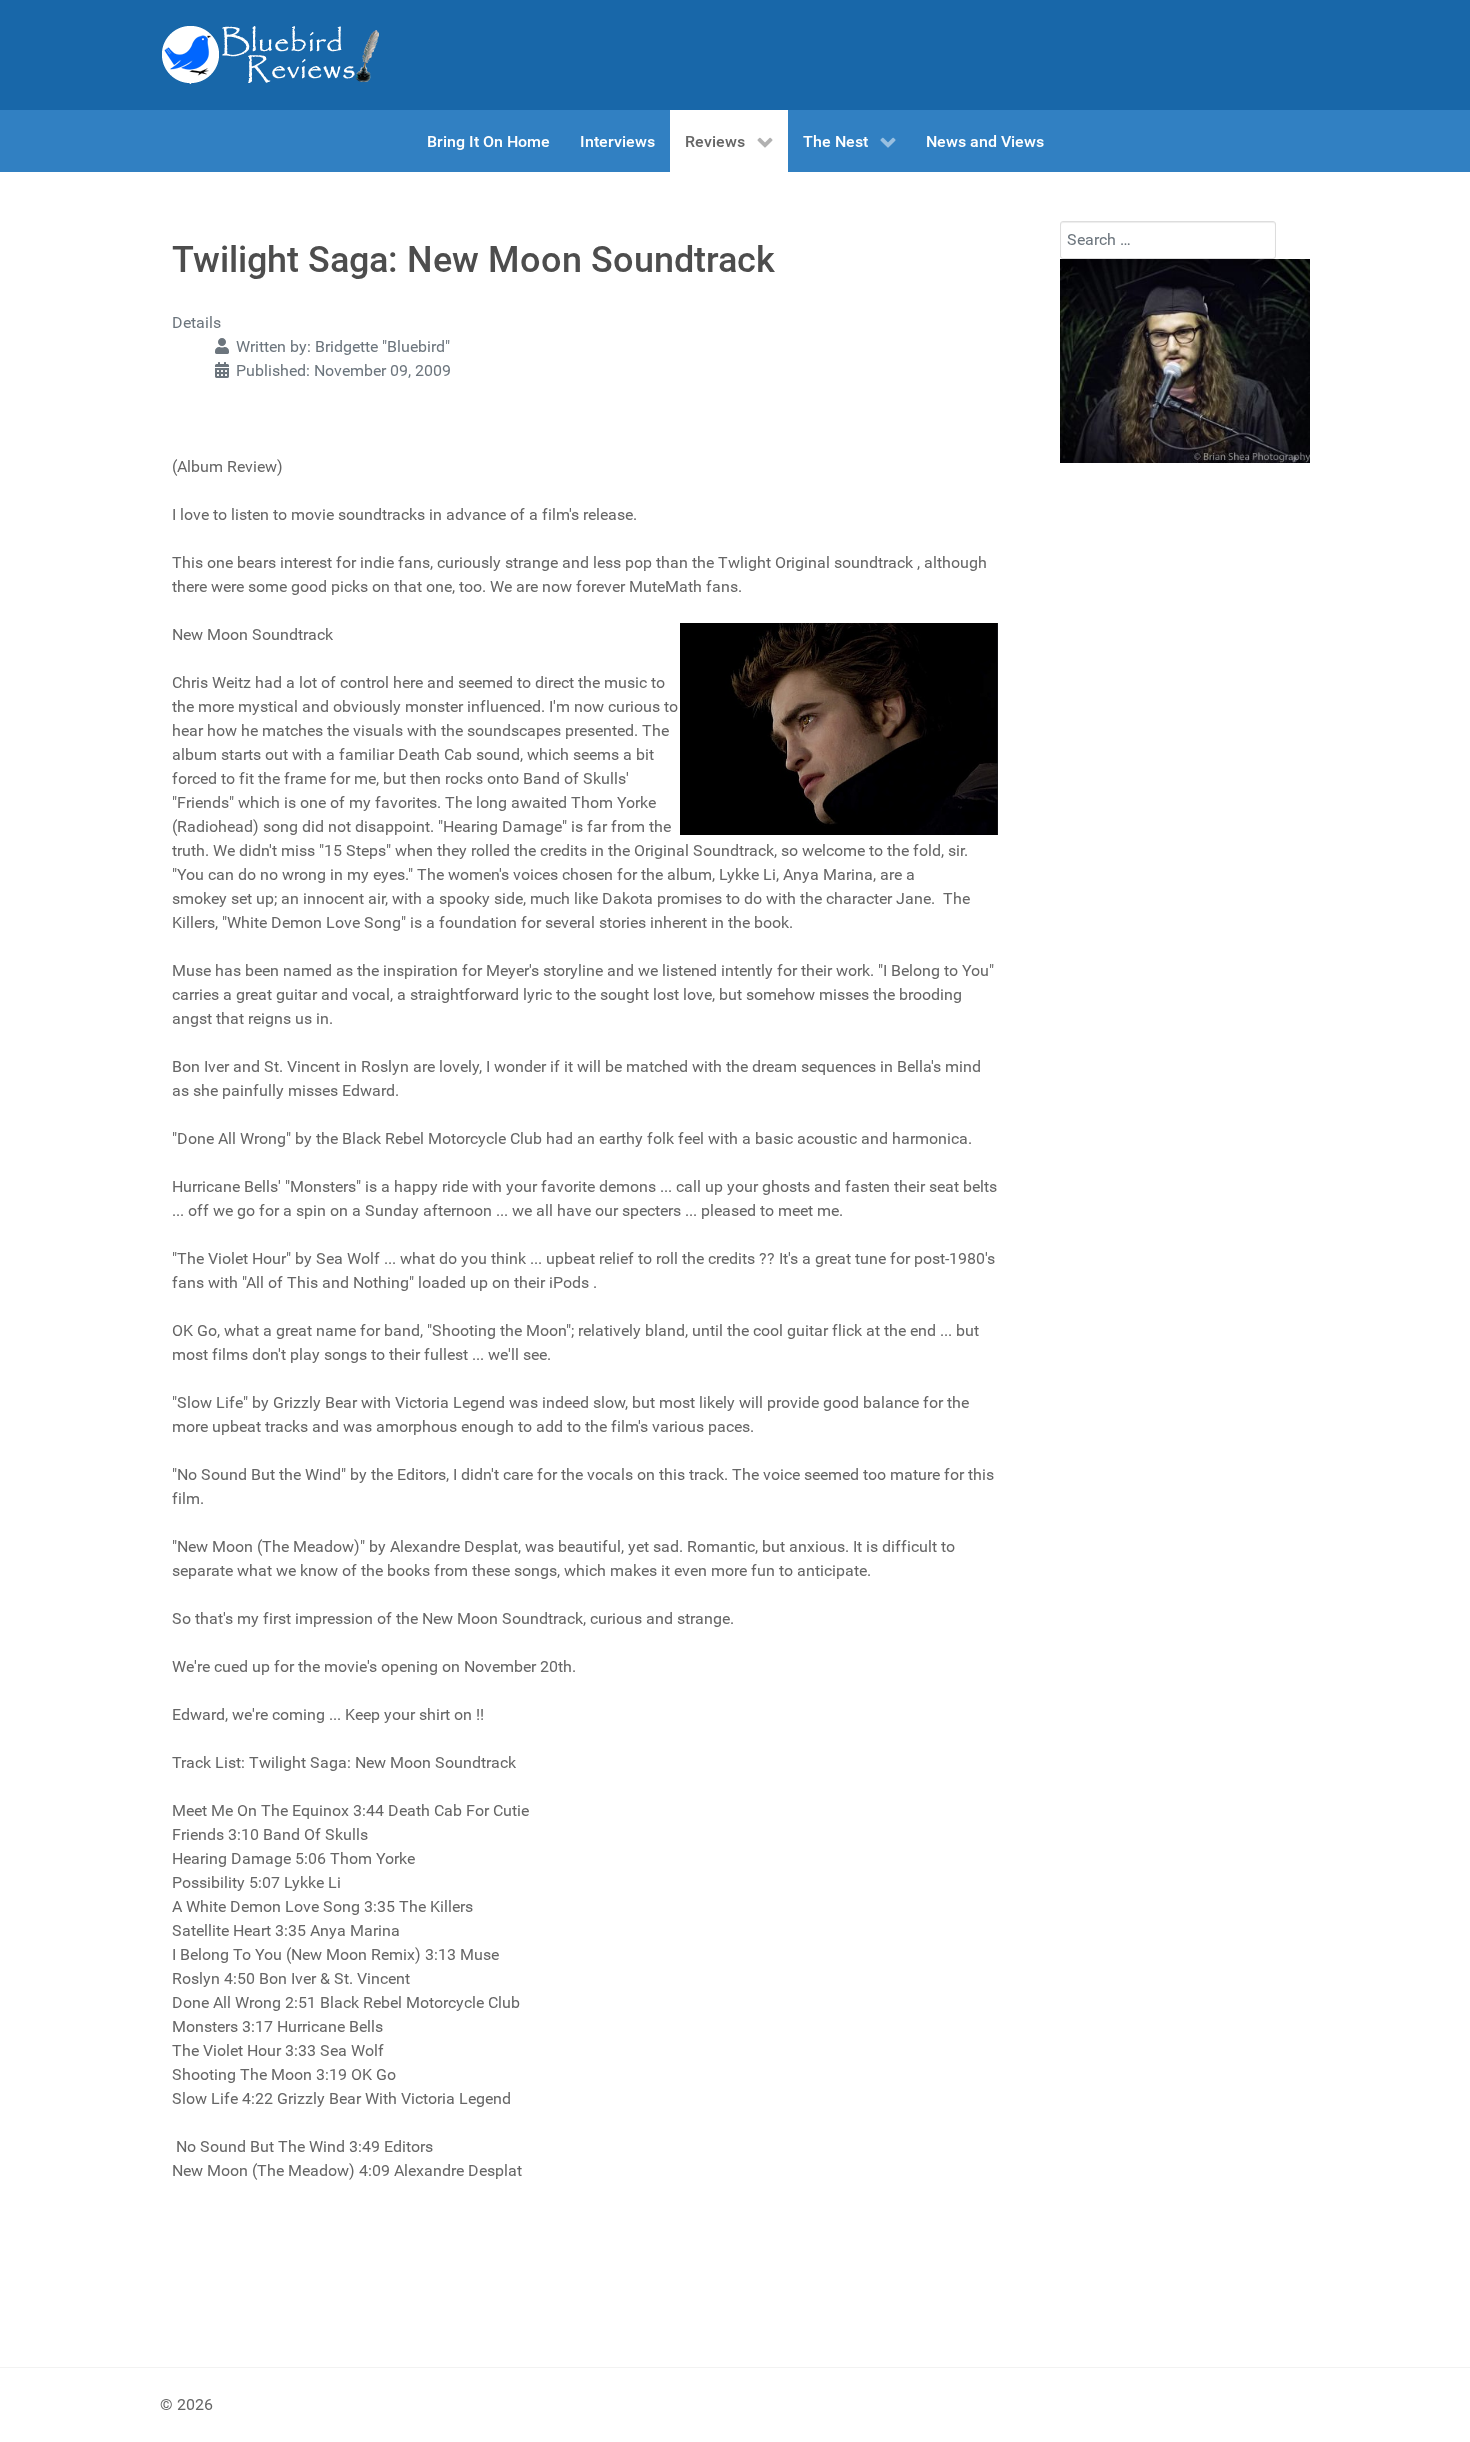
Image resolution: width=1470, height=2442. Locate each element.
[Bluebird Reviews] (270, 55)
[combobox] (1168, 240)
